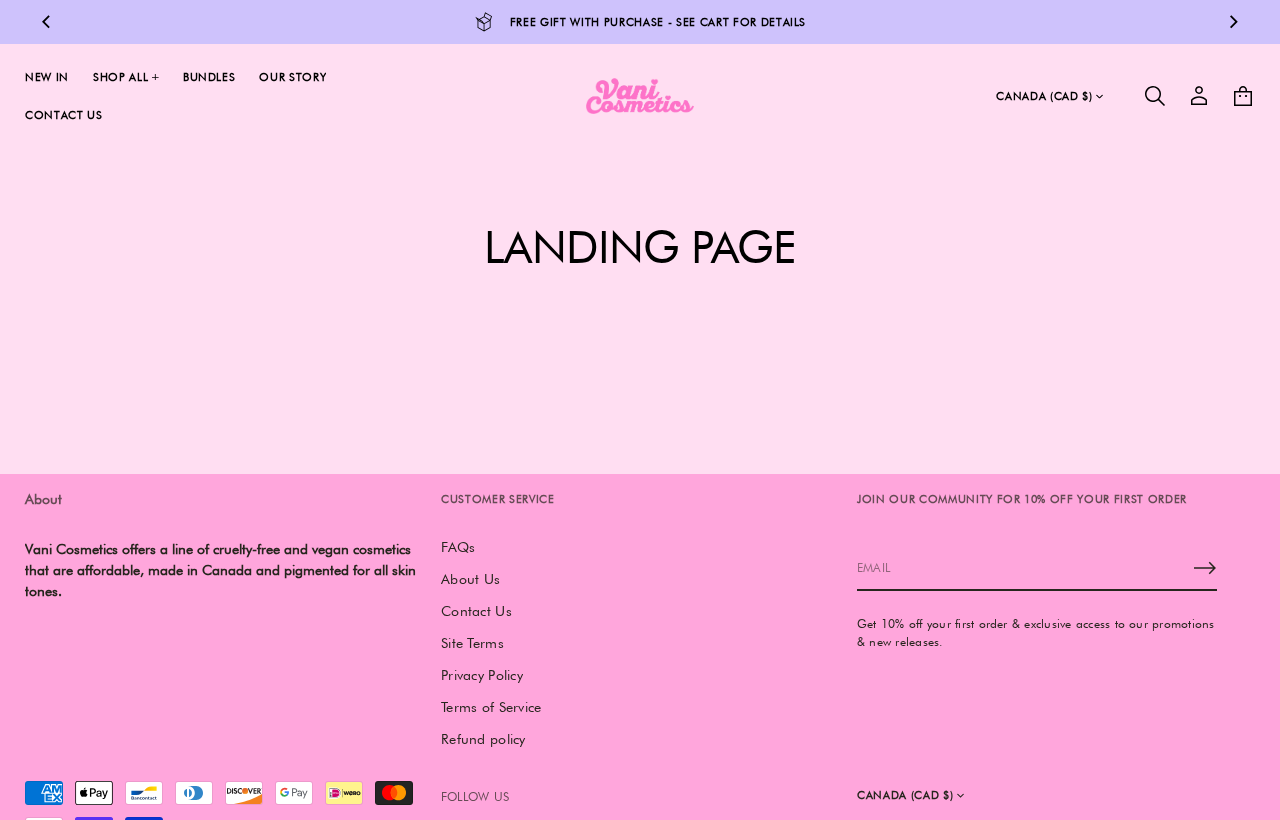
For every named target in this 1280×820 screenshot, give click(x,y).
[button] (1155, 96)
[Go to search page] (1155, 96)
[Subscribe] (1205, 568)
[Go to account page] (1199, 96)
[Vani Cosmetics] (639, 96)
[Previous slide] (46, 22)
